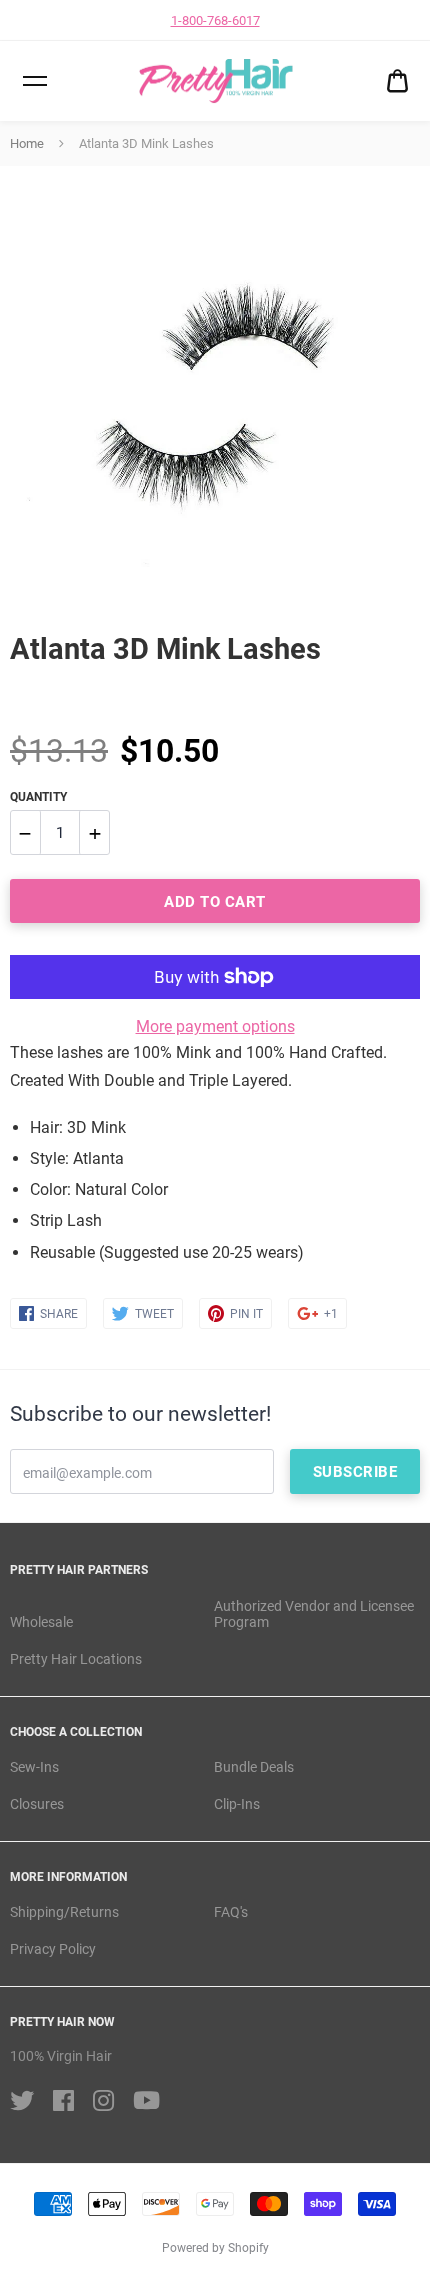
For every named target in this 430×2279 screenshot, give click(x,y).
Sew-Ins (34, 1767)
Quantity (38, 797)
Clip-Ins (237, 1804)
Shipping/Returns (64, 1912)
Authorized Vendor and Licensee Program (314, 1614)
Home (27, 143)
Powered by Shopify (215, 2248)
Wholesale (41, 1622)
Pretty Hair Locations (76, 1659)
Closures (37, 1804)
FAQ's (231, 1912)
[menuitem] (397, 81)
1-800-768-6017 (215, 20)
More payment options (215, 1026)
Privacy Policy (53, 1949)
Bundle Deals (254, 1767)
